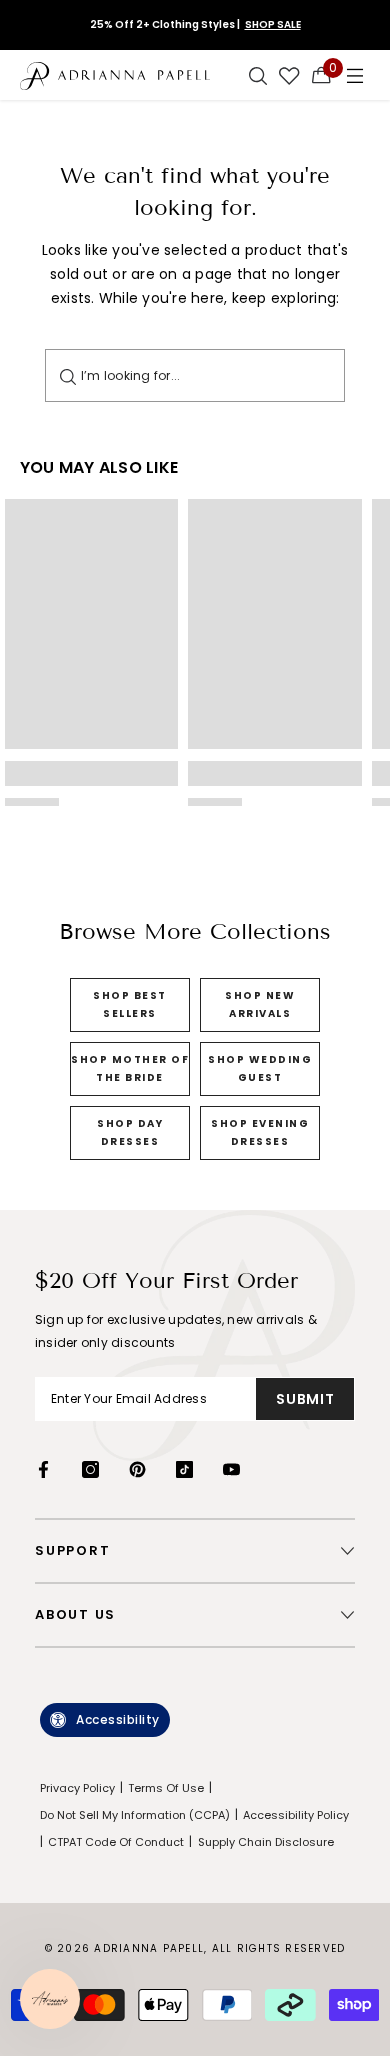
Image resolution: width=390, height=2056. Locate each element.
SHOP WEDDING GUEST (260, 1068)
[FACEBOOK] (43, 1469)
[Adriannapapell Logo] (115, 75)
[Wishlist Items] (289, 75)
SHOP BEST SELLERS (130, 1004)
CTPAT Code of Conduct (116, 1842)
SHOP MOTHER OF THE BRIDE (130, 1068)
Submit (305, 1399)
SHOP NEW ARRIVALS (260, 1004)
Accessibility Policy (296, 1815)
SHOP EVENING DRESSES (260, 1132)
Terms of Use (166, 1788)
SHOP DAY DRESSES (130, 1132)
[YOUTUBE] (231, 1469)
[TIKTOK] (184, 1469)
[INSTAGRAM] (90, 1469)
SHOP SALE (273, 24)
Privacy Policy (77, 1788)
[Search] (68, 375)
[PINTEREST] (137, 1469)
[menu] (355, 75)
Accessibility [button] (118, 1719)
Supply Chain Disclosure (266, 1842)
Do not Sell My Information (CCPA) (135, 1815)
